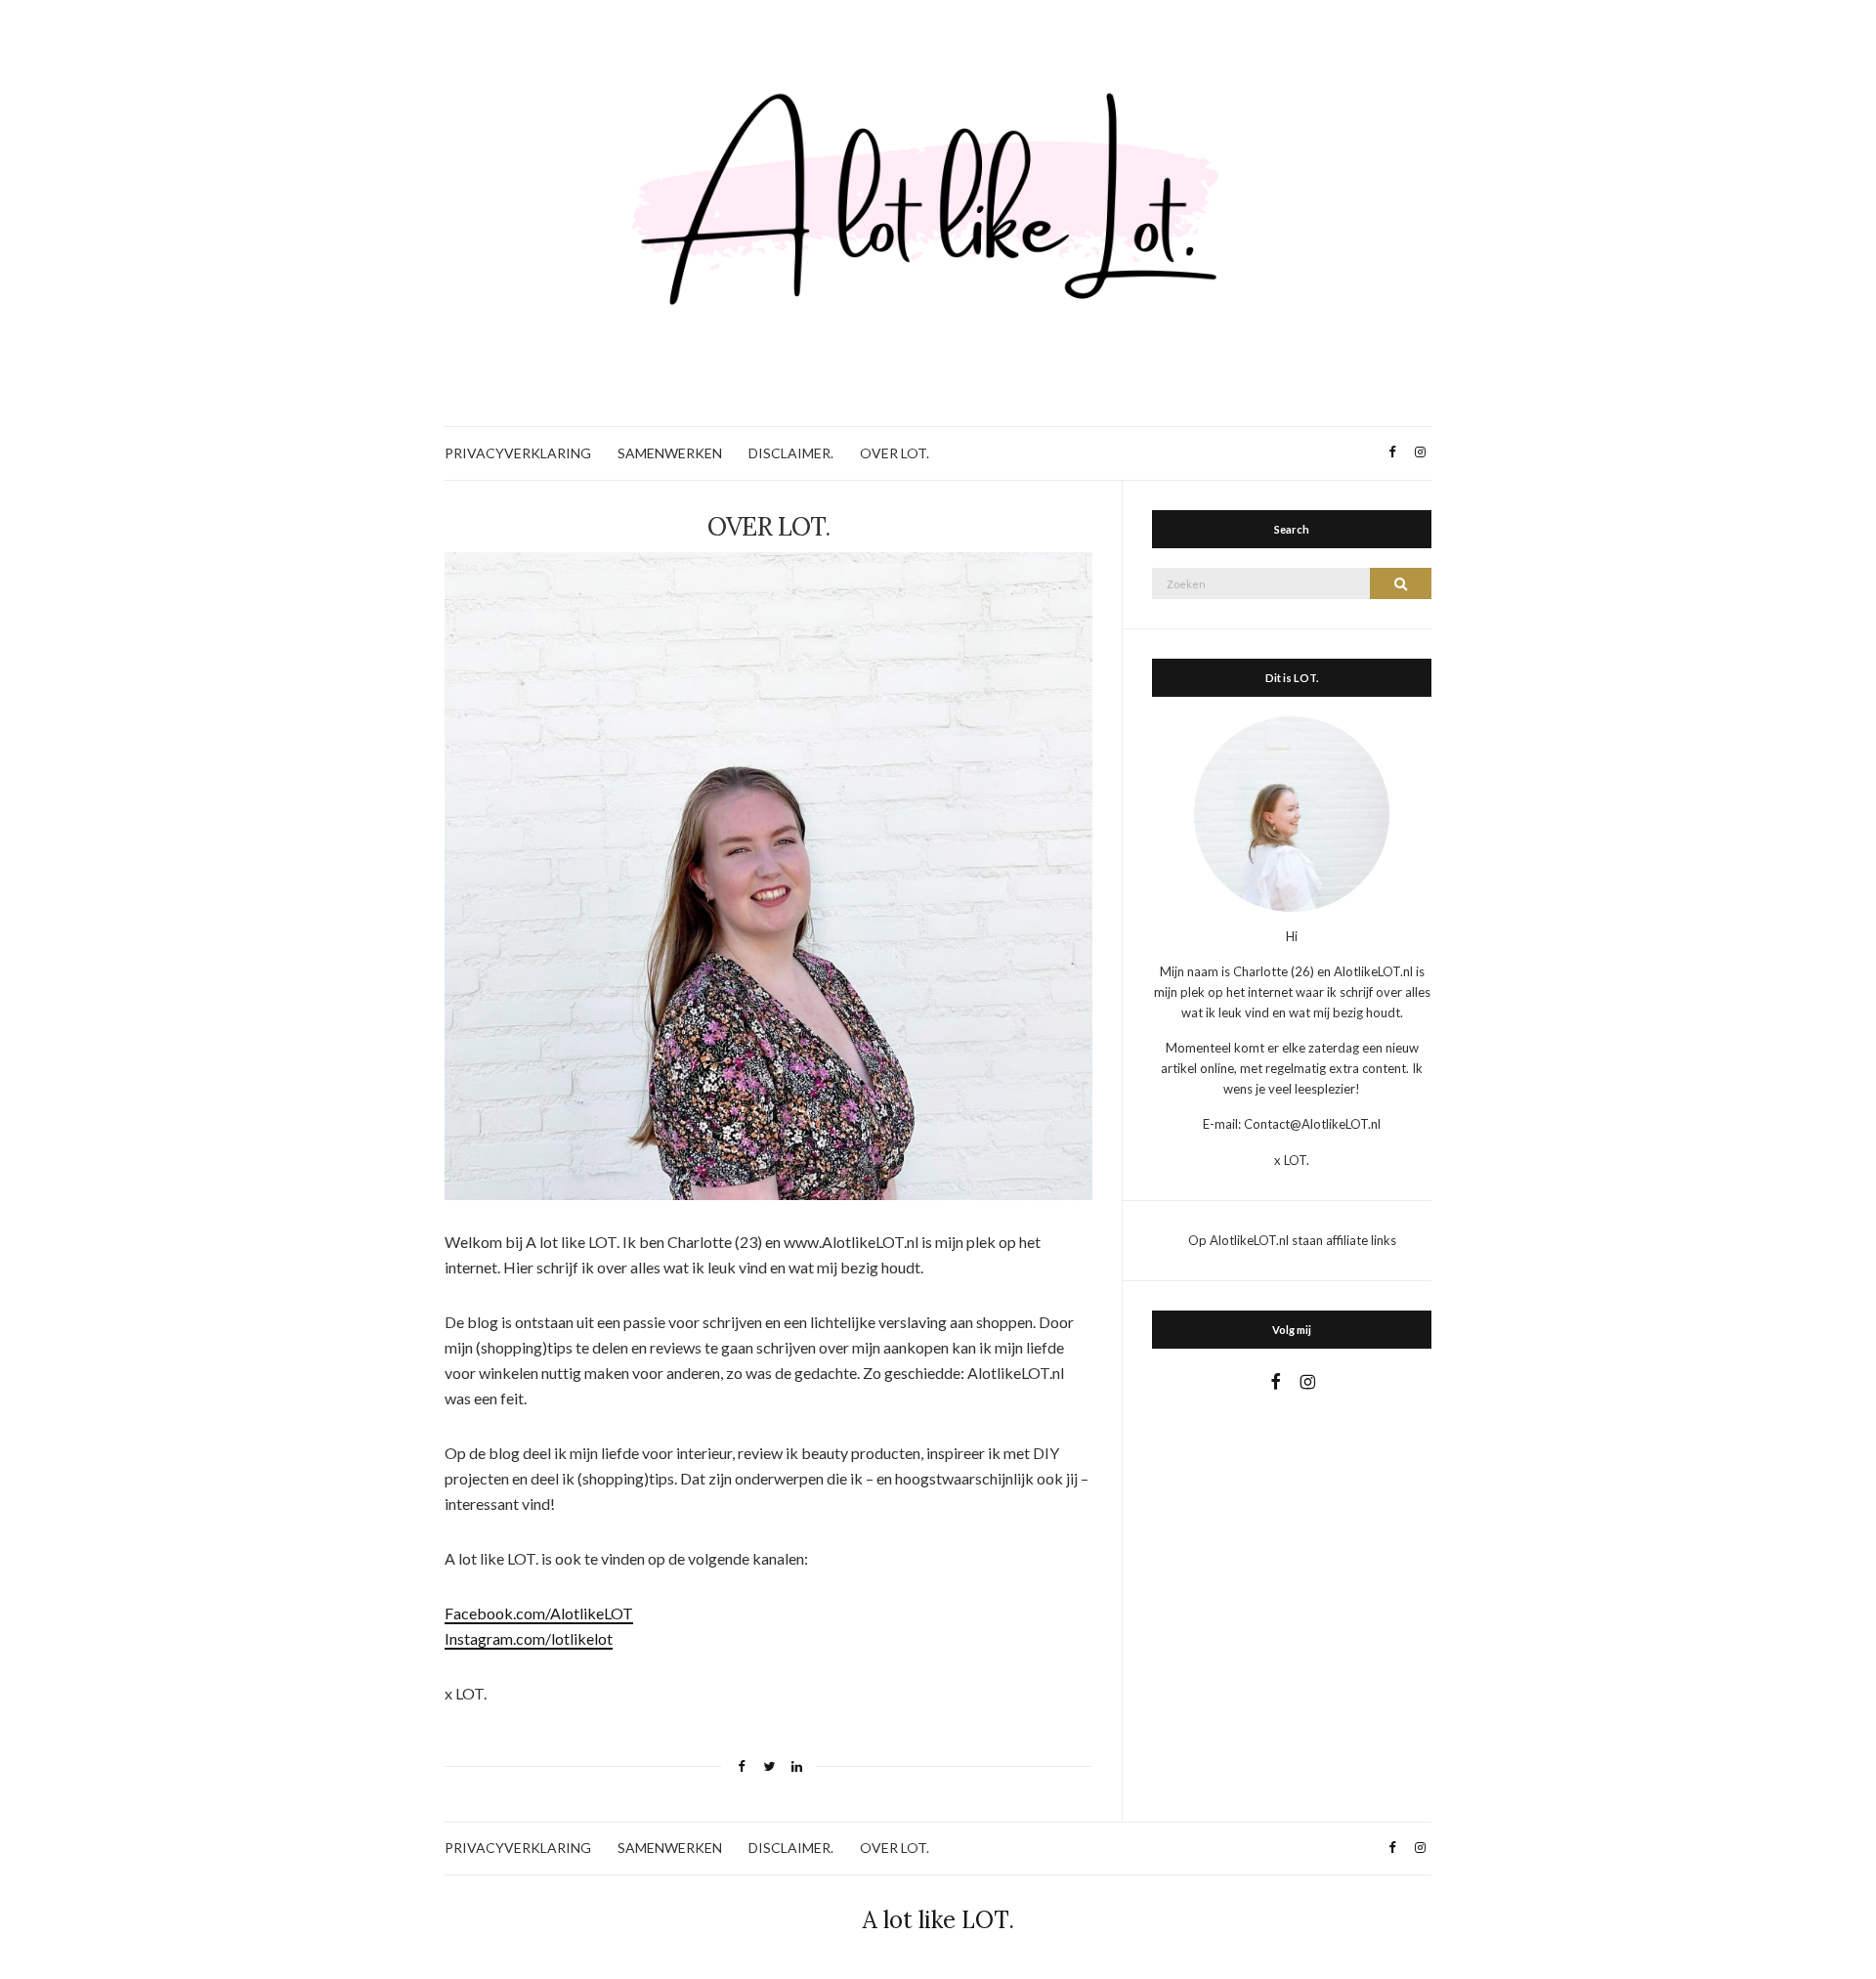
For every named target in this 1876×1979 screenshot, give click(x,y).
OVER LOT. (895, 453)
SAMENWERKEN (670, 453)
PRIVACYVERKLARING (518, 453)
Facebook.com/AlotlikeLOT (539, 1613)
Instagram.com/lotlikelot (529, 1638)
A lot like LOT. (938, 1920)
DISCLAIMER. (791, 453)
